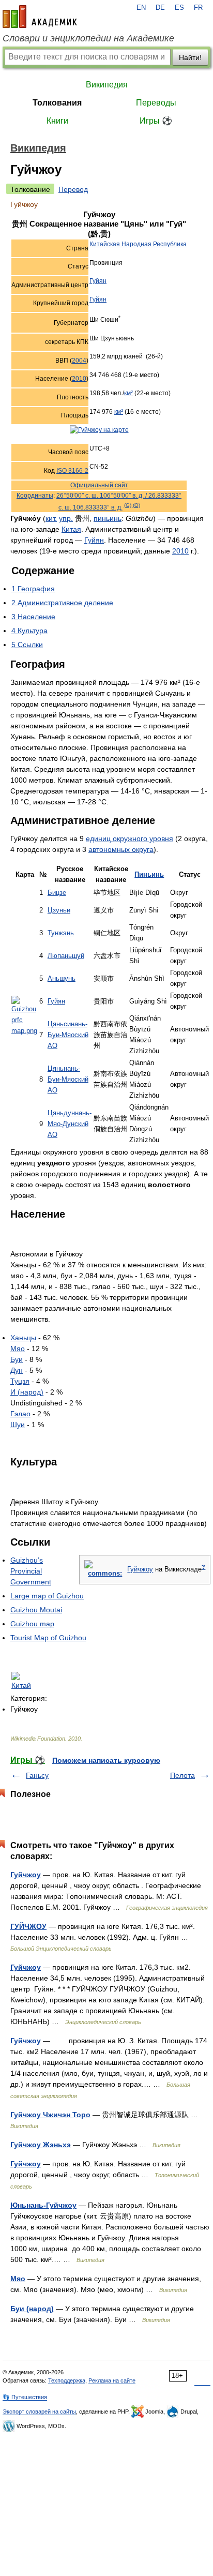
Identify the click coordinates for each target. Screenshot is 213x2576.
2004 (79, 361)
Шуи (18, 1425)
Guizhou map (32, 1624)
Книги (57, 121)
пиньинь (108, 518)
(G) (128, 505)
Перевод (73, 189)
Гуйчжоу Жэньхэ (41, 2145)
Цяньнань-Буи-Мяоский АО (68, 1080)
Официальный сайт (99, 485)
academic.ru (40, 17)
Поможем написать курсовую (106, 1760)
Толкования (57, 103)
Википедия (107, 85)
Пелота (182, 1775)
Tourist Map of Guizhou (48, 1638)
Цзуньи (59, 910)
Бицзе (57, 893)
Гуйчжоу (140, 1569)
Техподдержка (67, 2380)
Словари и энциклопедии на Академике (88, 38)
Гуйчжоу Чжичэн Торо (50, 2115)
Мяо (18, 1349)
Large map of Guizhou (47, 1596)
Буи (17, 1359)
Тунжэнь (61, 933)
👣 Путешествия (25, 2397)
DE (160, 8)
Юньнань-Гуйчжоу (43, 2205)
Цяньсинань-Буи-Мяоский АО (68, 1035)
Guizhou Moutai (36, 1610)
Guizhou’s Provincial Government (31, 1571)
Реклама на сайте (112, 2380)
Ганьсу (37, 1775)
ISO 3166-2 (72, 471)
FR (198, 8)
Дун (17, 1370)
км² (128, 393)
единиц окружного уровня (130, 838)
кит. (51, 518)
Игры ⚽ (156, 121)
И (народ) (27, 1392)
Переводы (156, 103)
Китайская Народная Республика (138, 244)
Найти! (190, 57)
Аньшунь (62, 979)
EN (141, 8)
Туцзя (20, 1381)
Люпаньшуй (66, 956)
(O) (136, 505)
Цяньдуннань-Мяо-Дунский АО (70, 1124)
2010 (79, 379)
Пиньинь (149, 875)
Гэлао (20, 1414)
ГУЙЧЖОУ (28, 1926)
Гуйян (98, 281)
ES (179, 8)
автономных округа (121, 849)
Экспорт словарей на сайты (39, 2412)
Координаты (35, 496)
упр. (66, 518)
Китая (71, 529)
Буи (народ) (32, 2309)
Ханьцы (23, 1338)
